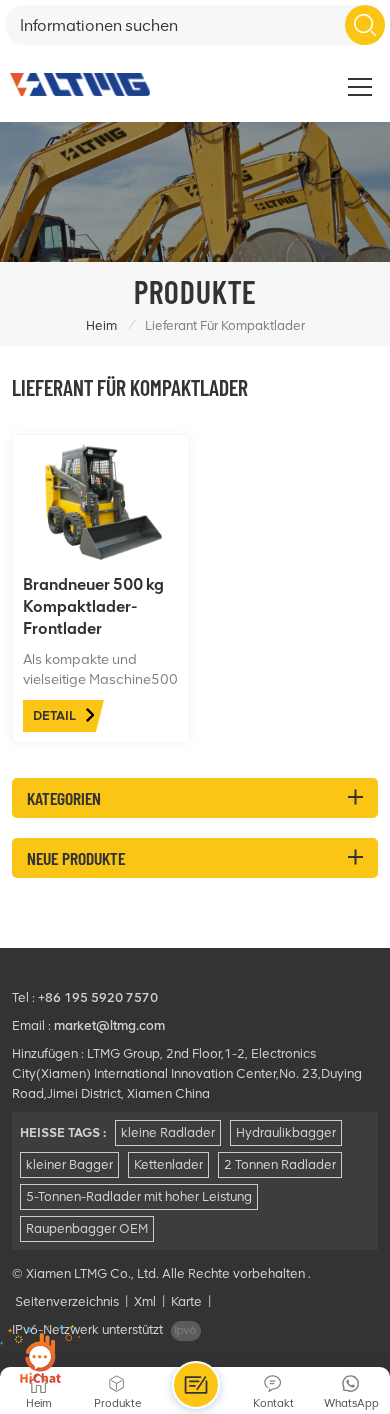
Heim (101, 325)
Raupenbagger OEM (87, 1228)
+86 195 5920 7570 (98, 997)
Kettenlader (168, 1164)
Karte (186, 1301)
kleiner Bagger (69, 1164)
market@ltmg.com (109, 1025)
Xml (145, 1301)
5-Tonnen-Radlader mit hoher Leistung (139, 1196)
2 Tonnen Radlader (280, 1164)
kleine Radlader (168, 1132)
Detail (54, 715)
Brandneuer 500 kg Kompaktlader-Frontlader (93, 606)
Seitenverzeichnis (67, 1301)
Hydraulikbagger (286, 1132)
